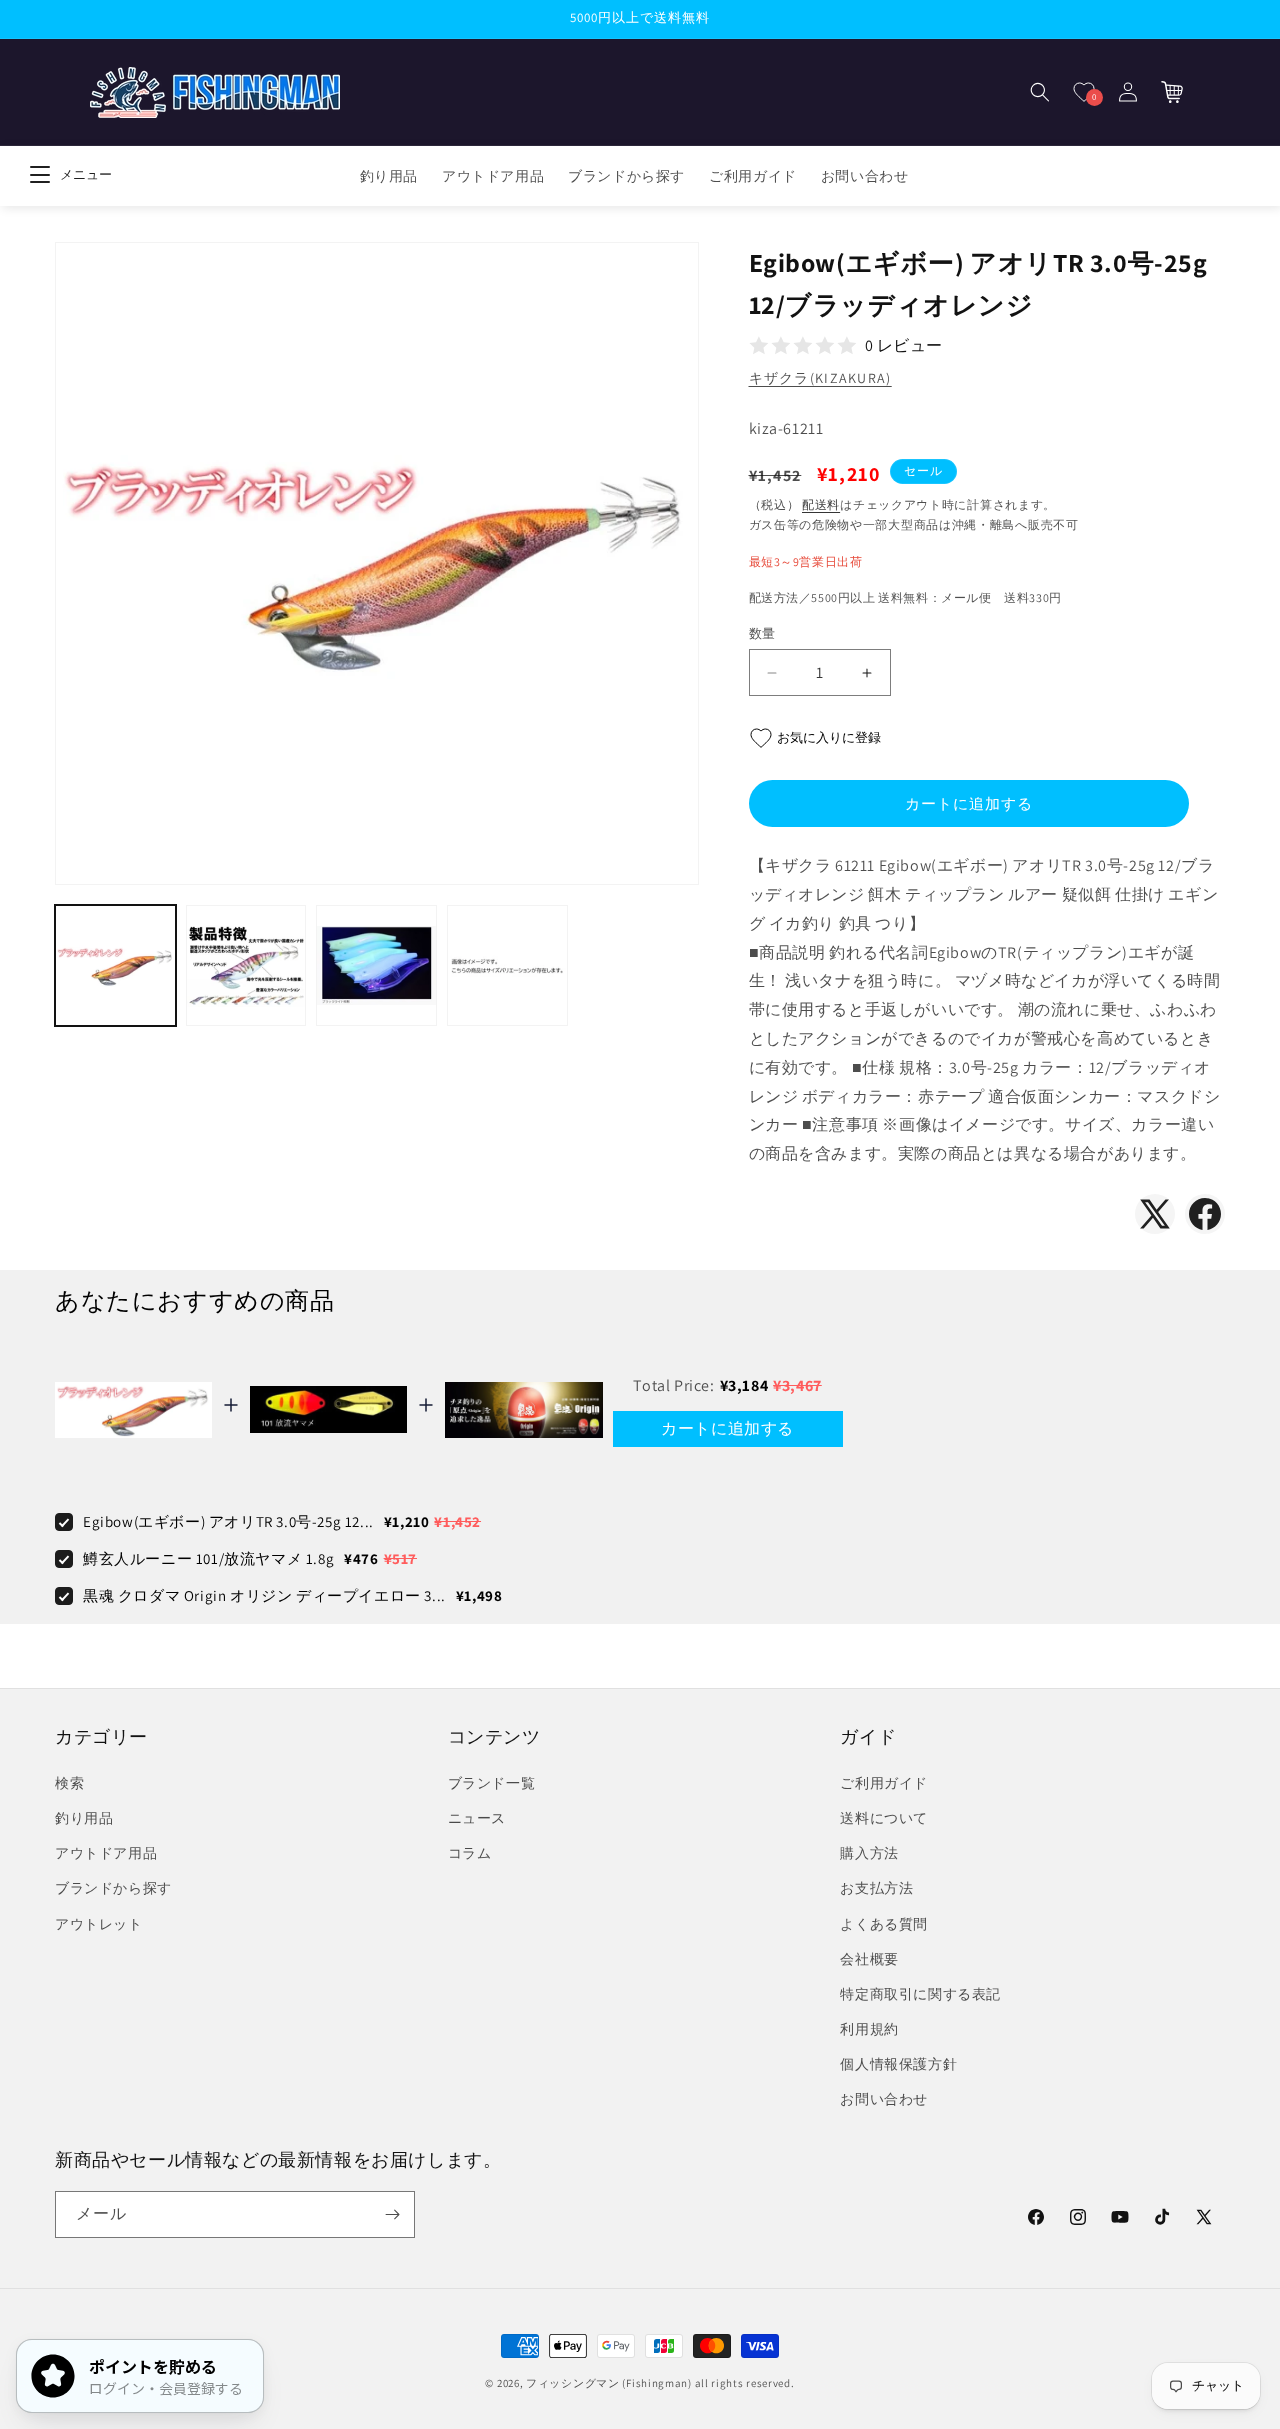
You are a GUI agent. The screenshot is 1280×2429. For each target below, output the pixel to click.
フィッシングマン (573, 2383)
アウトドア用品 (106, 1853)
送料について (884, 1818)
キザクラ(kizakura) (820, 378)
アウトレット (99, 1924)
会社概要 (869, 1959)
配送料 (821, 504)
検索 (69, 1783)
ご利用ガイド (884, 1783)
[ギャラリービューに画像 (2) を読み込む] (246, 966)
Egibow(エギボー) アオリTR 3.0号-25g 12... (228, 1521)
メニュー (86, 174)
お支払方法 (876, 1888)
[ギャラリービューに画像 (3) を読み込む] (376, 966)
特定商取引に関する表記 (920, 1994)
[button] (1040, 92)
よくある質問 (884, 1924)
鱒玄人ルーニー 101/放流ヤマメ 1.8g (208, 1558)
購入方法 (869, 1853)
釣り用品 (84, 1818)
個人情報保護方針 (898, 2064)
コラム (470, 1853)
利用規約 (869, 2029)
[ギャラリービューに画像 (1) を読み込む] (115, 966)
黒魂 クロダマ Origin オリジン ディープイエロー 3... (264, 1595)
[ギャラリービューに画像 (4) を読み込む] (507, 966)
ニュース (477, 1818)
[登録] (392, 2214)
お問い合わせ (884, 2099)
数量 (762, 633)
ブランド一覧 (492, 1783)
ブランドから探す (113, 1888)
